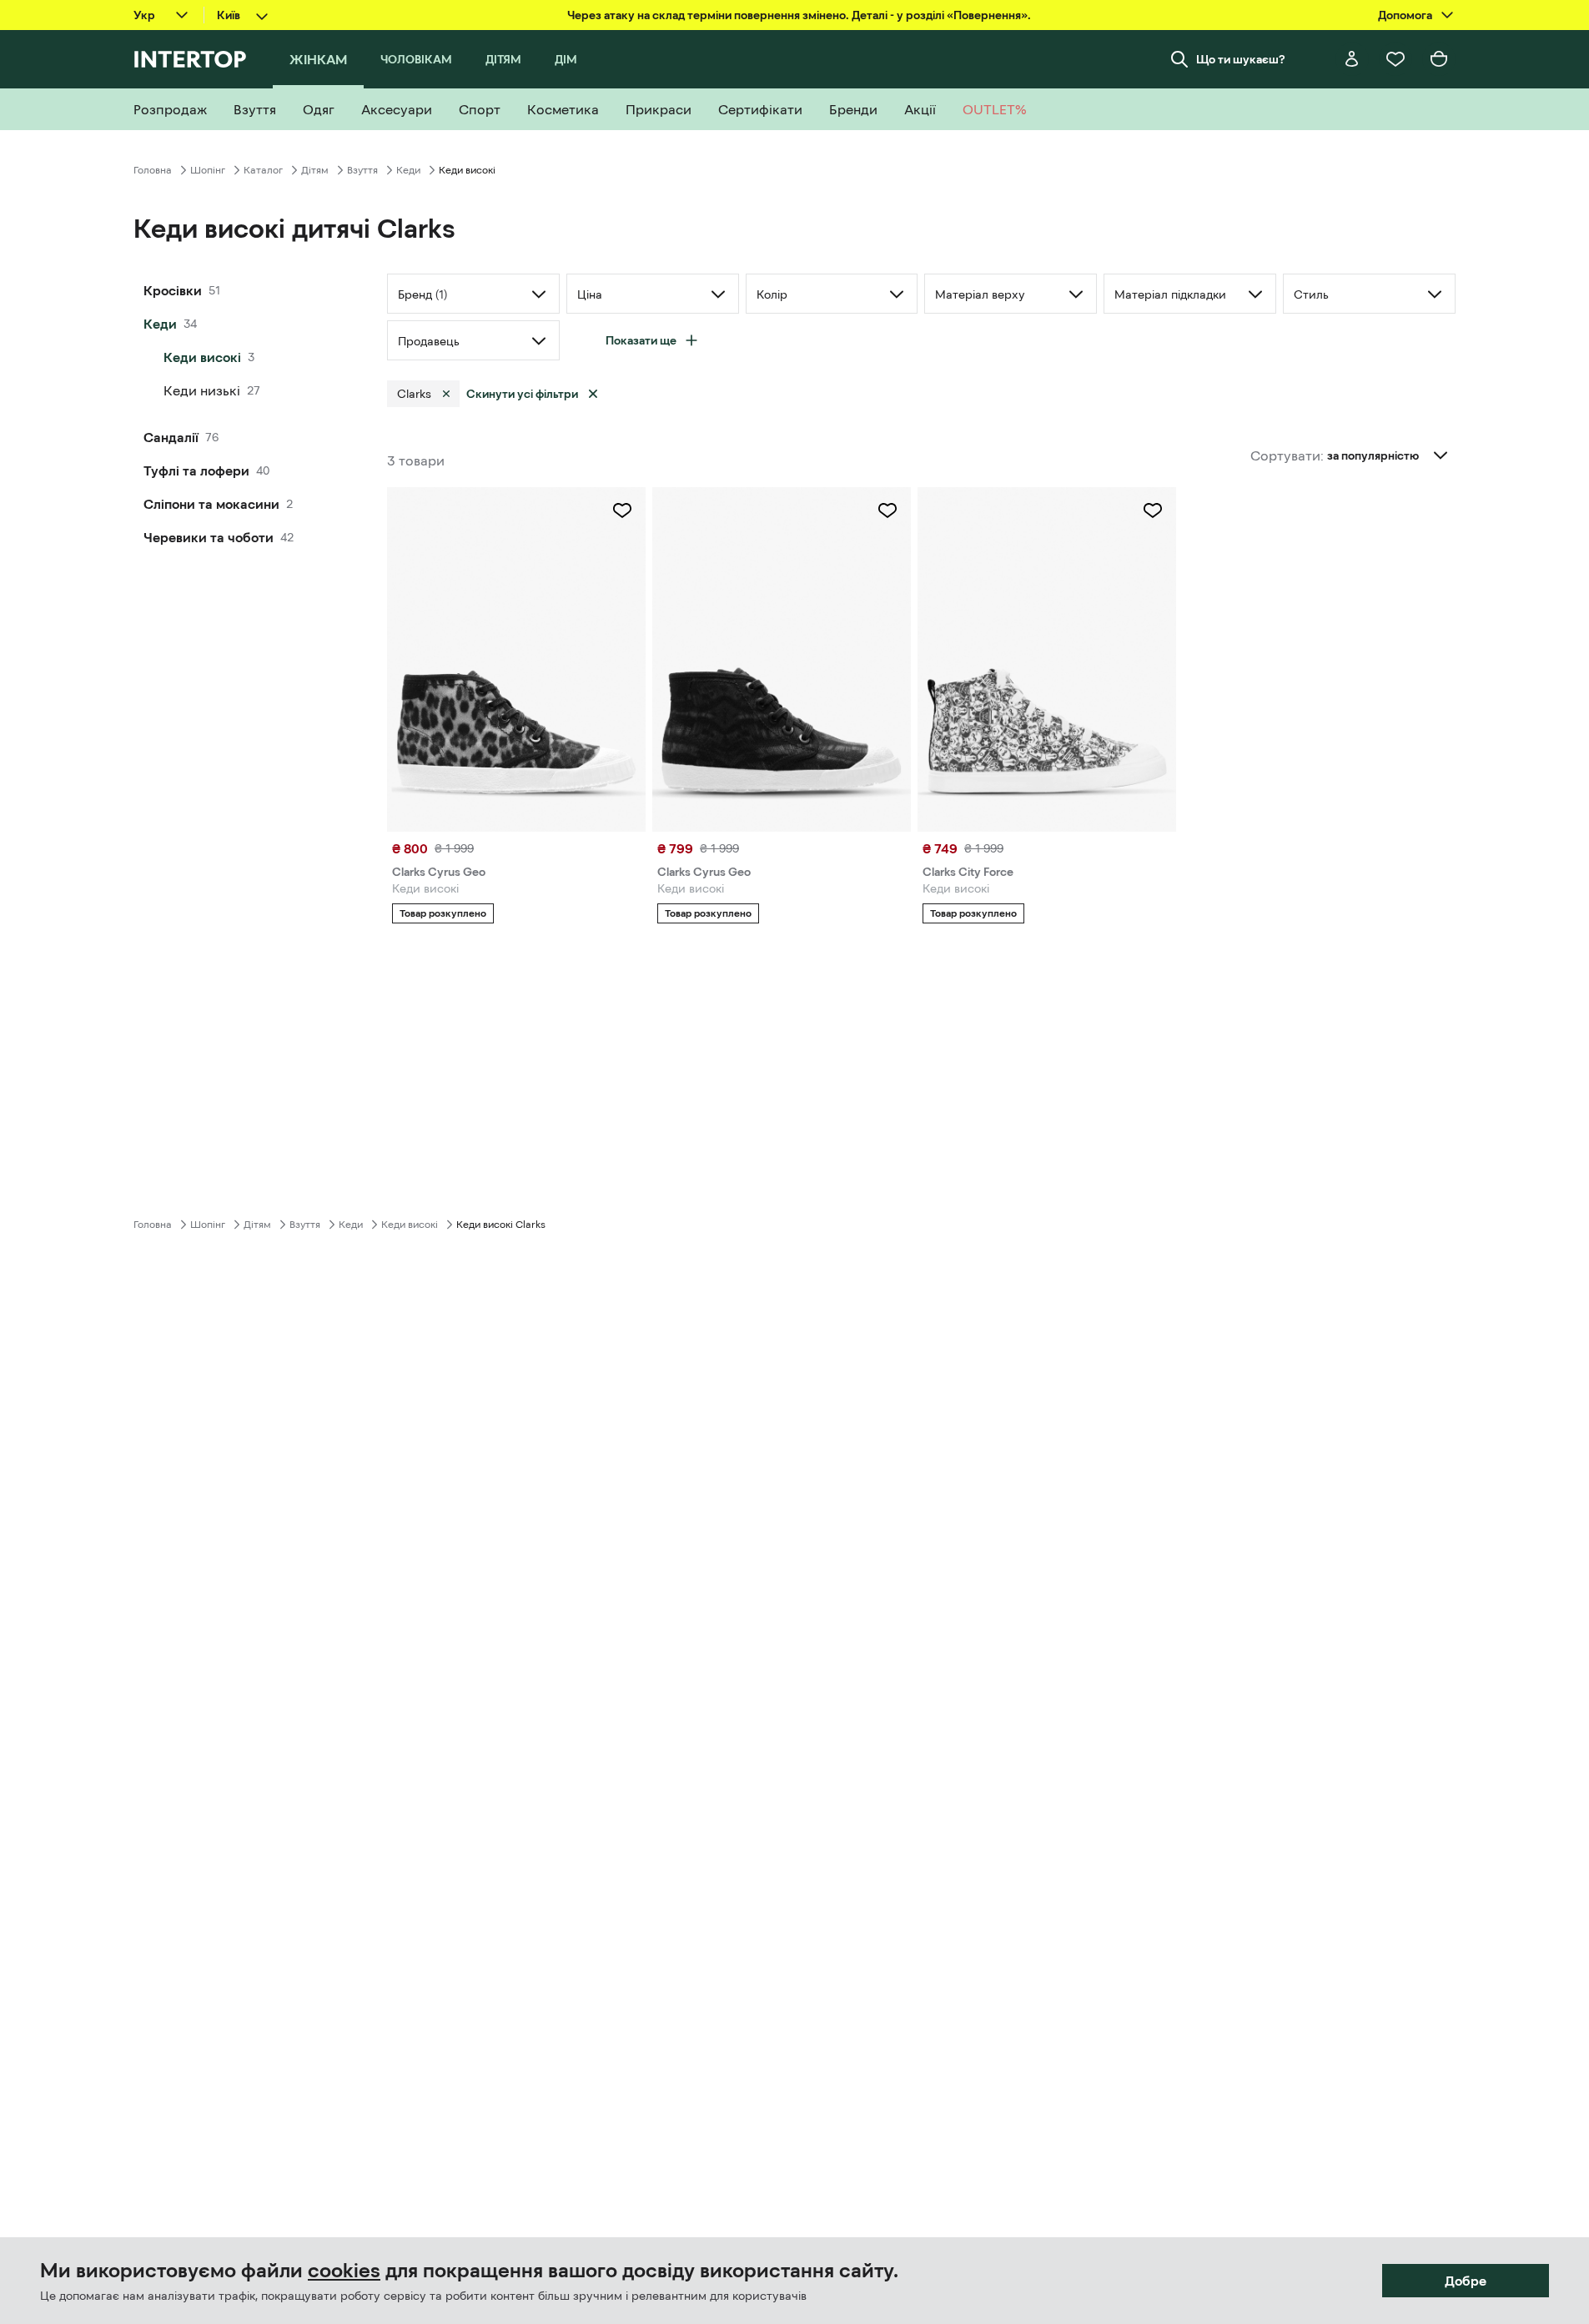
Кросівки (173, 290)
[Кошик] (1439, 59)
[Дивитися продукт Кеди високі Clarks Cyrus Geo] (782, 659)
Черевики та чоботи (209, 537)
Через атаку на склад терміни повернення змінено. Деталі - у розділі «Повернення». (799, 15)
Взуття (362, 170)
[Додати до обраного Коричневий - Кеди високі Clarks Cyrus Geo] (622, 511)
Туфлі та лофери (196, 470)
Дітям (315, 170)
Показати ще (641, 340)
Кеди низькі (202, 390)
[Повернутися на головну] (190, 59)
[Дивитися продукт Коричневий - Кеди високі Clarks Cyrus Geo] (516, 659)
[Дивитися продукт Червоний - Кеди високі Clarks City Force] (1047, 659)
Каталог (263, 170)
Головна (153, 170)
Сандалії (171, 437)
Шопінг (208, 170)
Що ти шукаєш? (1241, 59)
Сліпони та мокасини (211, 504)
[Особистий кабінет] (1352, 59)
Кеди (408, 170)
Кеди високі (202, 357)
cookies (344, 2271)
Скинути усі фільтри (522, 394)
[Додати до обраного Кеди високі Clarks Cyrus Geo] (888, 511)
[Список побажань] (1395, 59)
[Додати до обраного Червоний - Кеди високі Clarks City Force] (1153, 511)
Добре (1466, 2281)
